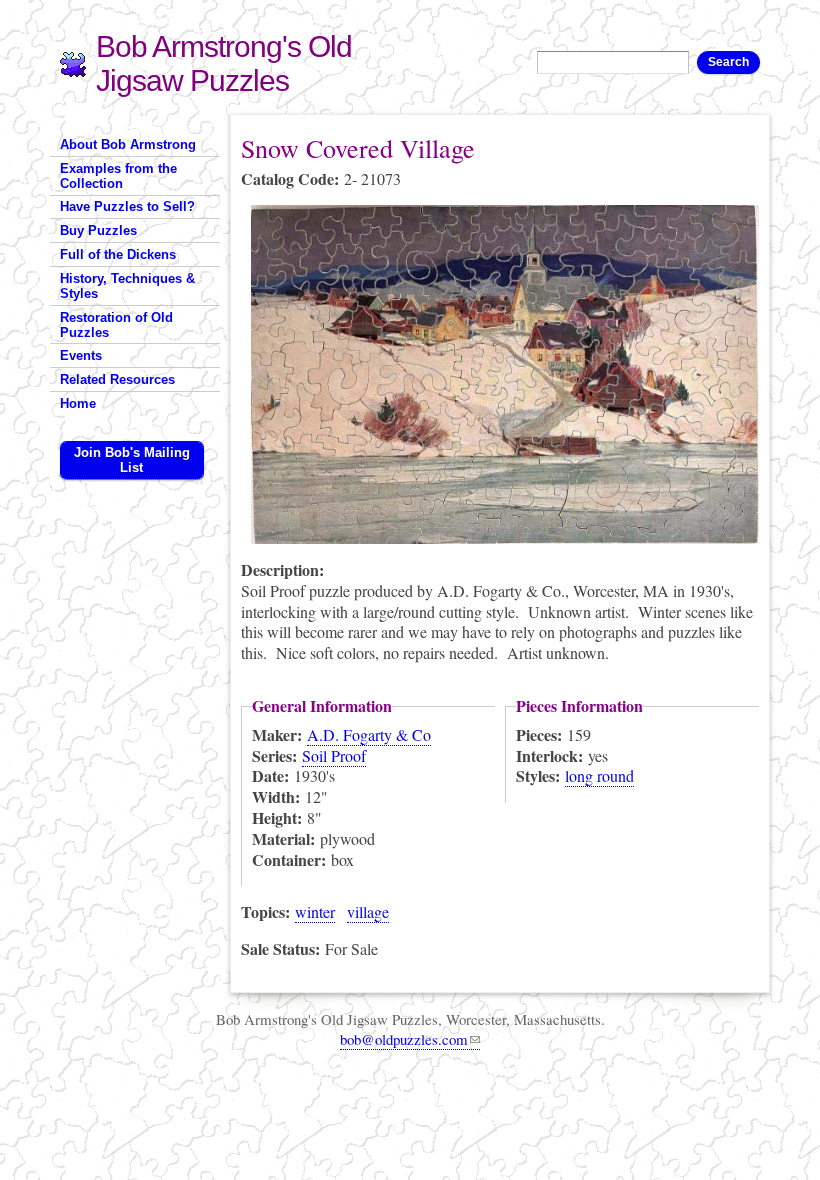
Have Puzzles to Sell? (127, 206)
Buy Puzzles (98, 230)
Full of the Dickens (118, 254)
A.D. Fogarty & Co (369, 734)
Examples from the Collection (118, 176)
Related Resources (117, 379)
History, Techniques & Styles (127, 286)
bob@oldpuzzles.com (404, 1039)
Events (81, 355)
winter (315, 911)
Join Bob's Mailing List (132, 460)
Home (78, 403)
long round (599, 775)
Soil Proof (334, 755)
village (368, 911)
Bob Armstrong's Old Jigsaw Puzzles (224, 63)
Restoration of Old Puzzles (116, 325)
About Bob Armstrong (128, 144)
